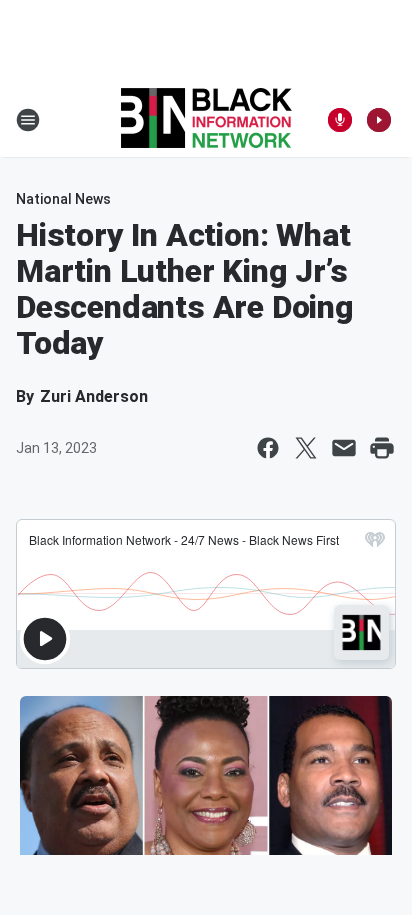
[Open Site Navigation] (28, 120)
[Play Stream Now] (379, 120)
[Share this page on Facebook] (268, 448)
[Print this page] (382, 448)
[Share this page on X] (306, 448)
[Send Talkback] (340, 120)
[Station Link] (206, 120)
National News (63, 199)
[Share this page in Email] (344, 448)
